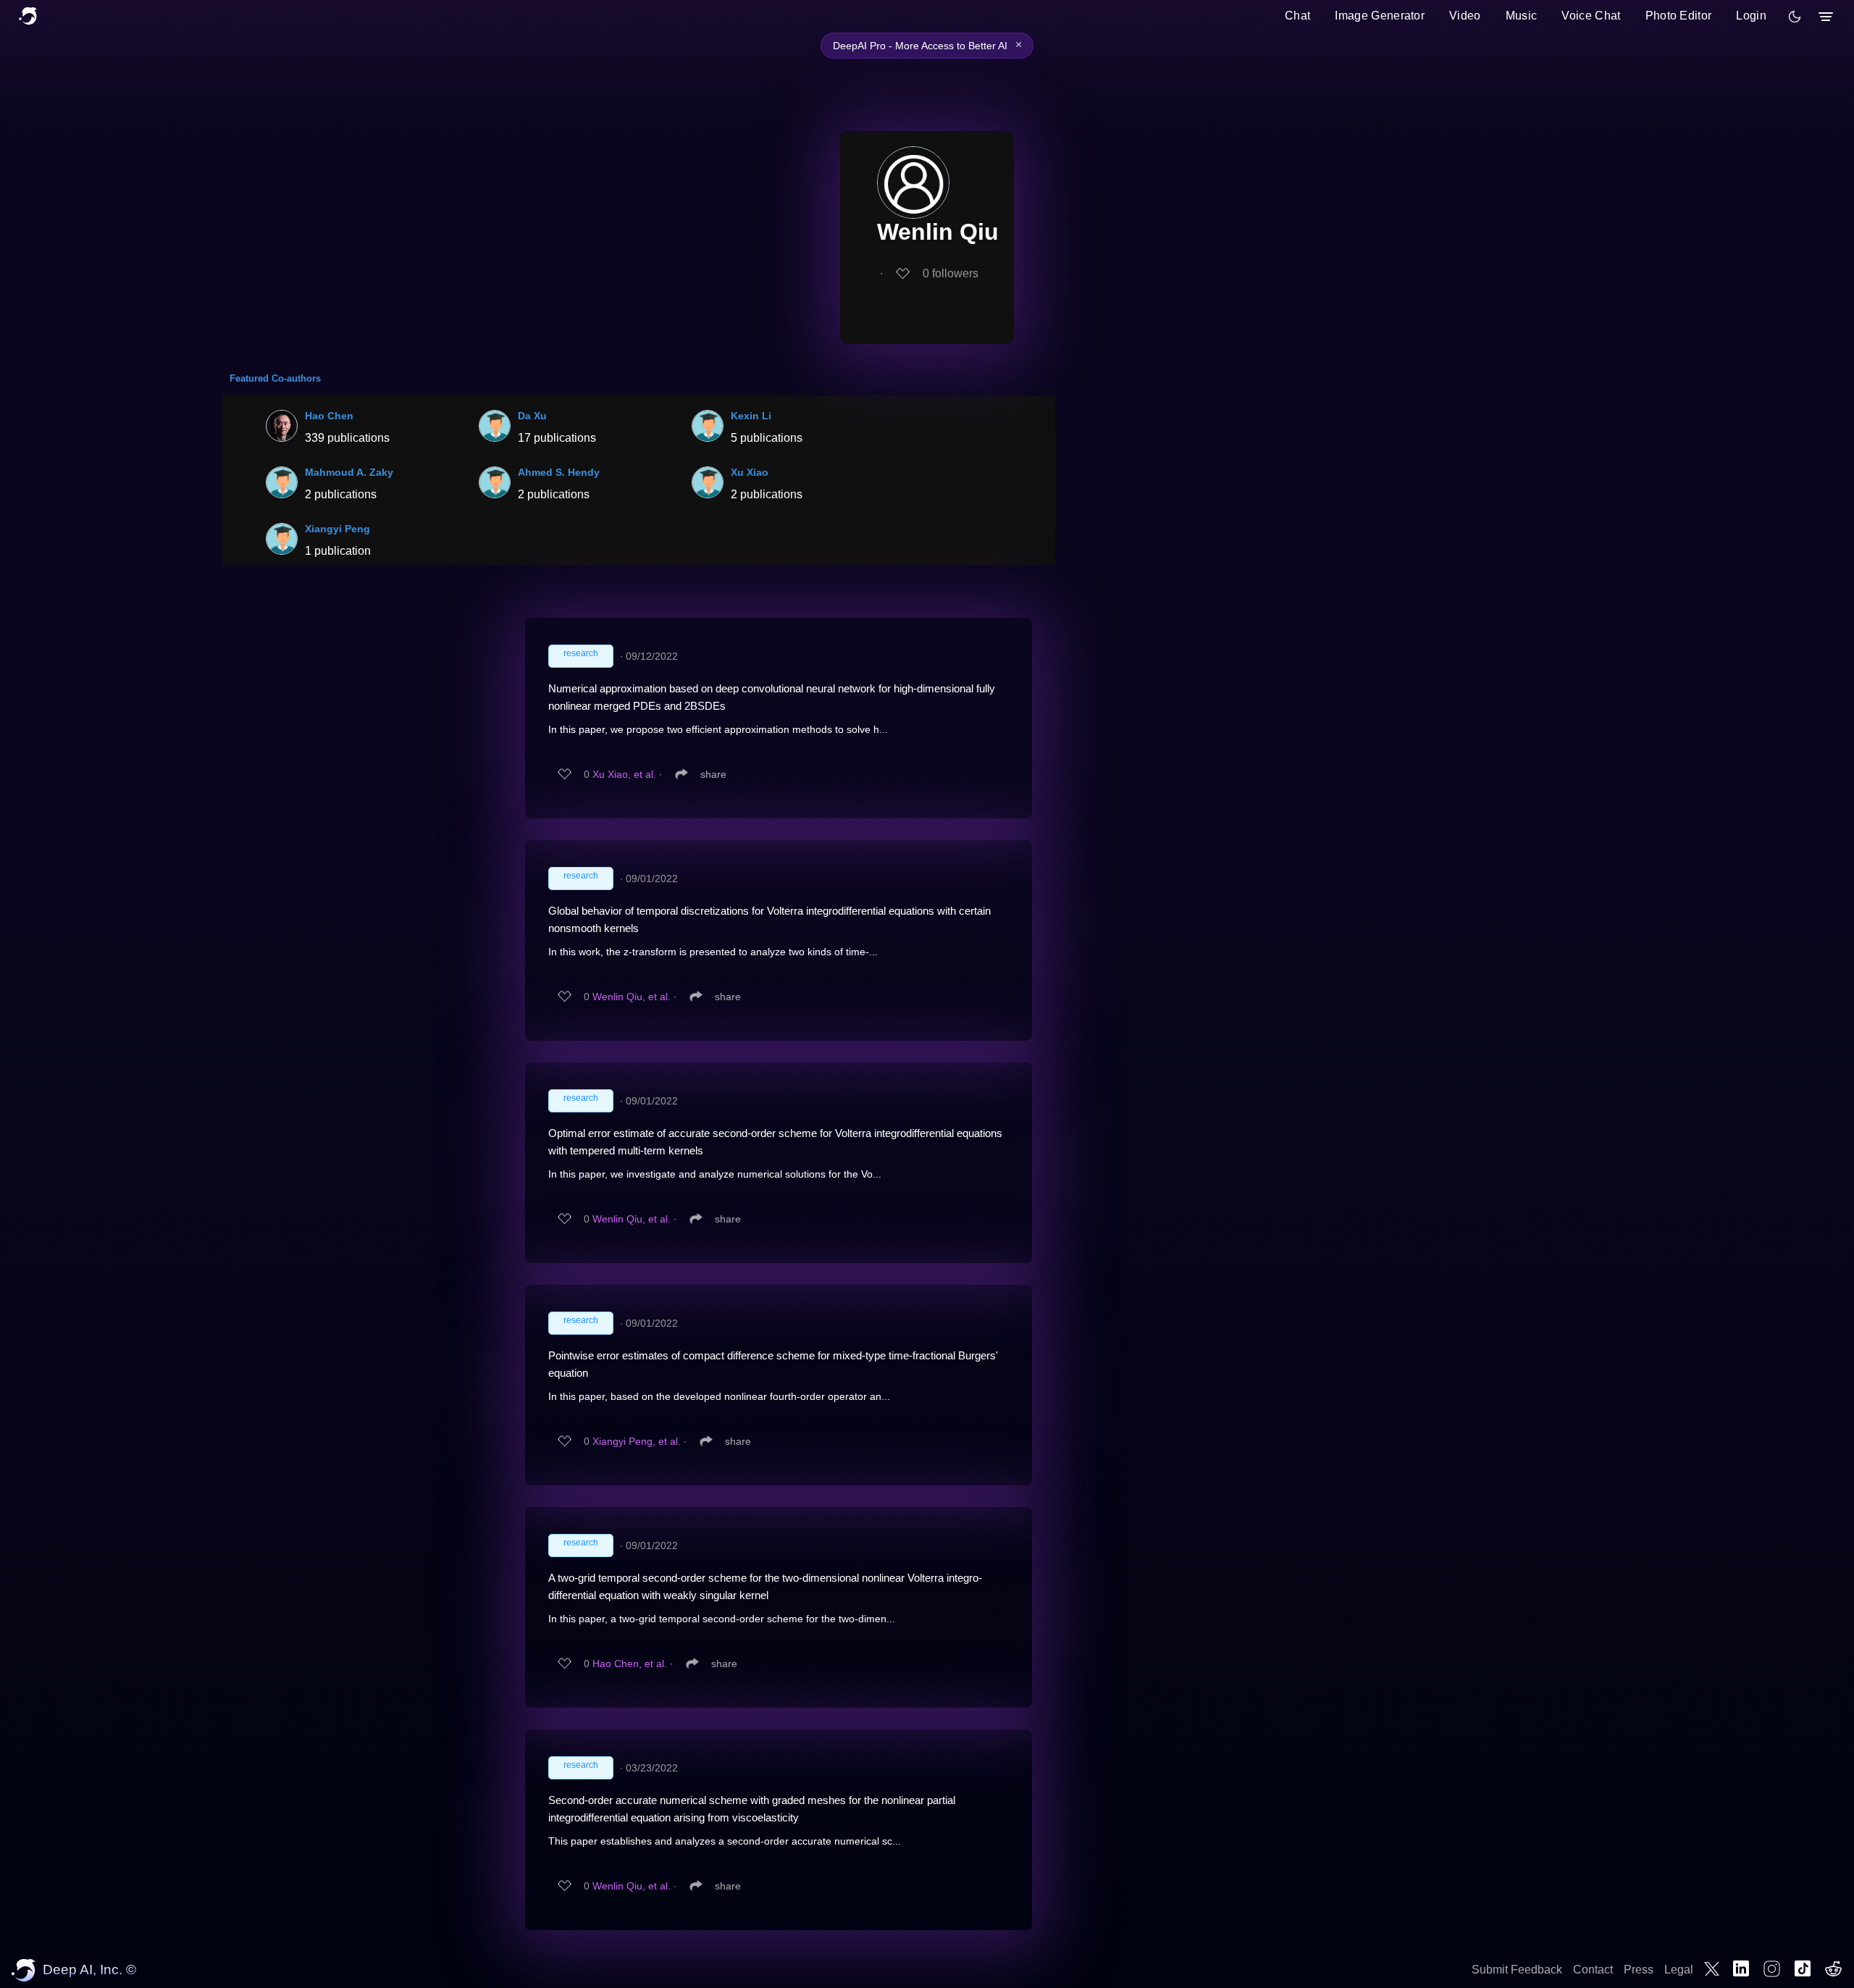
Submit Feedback (1517, 1970)
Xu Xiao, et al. (624, 774)
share (713, 774)
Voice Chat (1591, 16)
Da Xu (532, 416)
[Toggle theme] (1795, 17)
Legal (1679, 1970)
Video (1465, 16)
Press (1639, 1970)
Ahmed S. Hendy (559, 472)
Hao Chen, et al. (630, 1664)
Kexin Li (751, 416)
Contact (1593, 1970)
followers (951, 273)
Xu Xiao (750, 472)
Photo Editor (1679, 16)
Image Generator (1380, 16)
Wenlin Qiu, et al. (632, 997)
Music (1522, 16)
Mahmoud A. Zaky (349, 472)
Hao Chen (329, 416)
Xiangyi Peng (337, 529)
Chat (1297, 16)
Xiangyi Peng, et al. (637, 1441)
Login (1751, 16)
